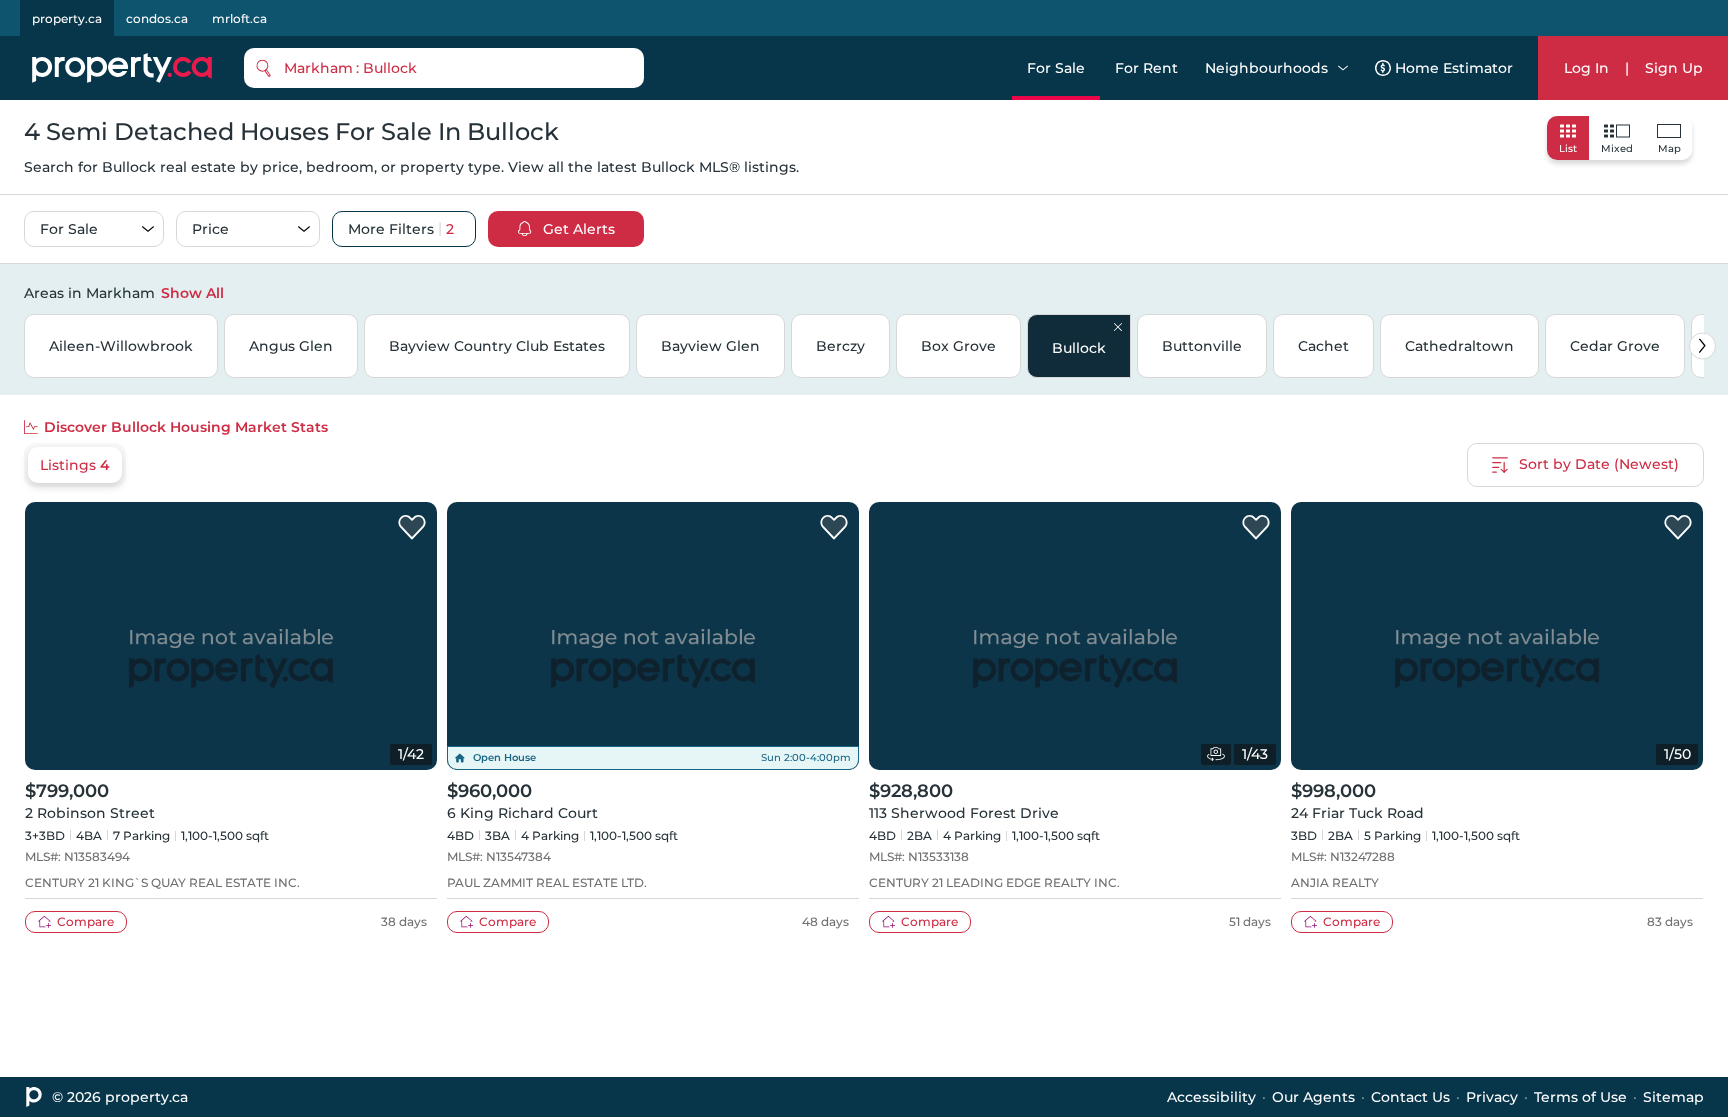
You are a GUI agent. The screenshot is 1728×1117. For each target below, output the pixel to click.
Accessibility (1211, 1097)
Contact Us (1410, 1097)
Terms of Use (1580, 1097)
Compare (85, 921)
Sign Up (1674, 68)
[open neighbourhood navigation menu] (1343, 68)
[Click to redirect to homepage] (122, 68)
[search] (444, 68)
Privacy (1492, 1097)
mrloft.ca (239, 18)
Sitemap (1673, 1097)
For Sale (1056, 68)
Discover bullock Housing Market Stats (186, 427)
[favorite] (412, 528)
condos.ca (157, 18)
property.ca (67, 18)
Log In (1586, 68)
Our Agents (1313, 1097)
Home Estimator (1454, 68)
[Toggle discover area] (1701, 292)
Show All (192, 293)
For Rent (1146, 68)
